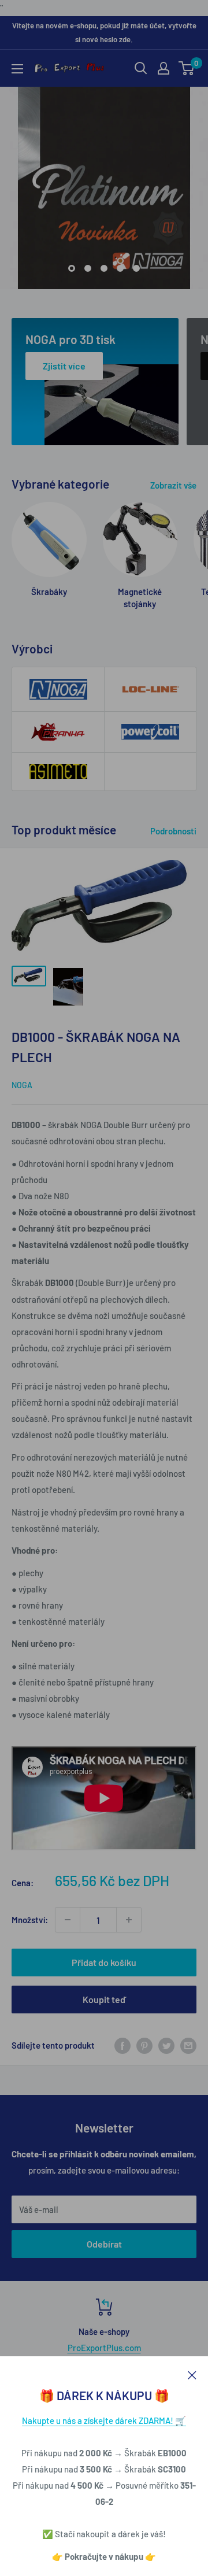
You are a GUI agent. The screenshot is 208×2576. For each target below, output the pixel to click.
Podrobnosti (173, 831)
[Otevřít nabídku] (17, 69)
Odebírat (104, 2244)
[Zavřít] (192, 2374)
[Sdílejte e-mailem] (188, 2045)
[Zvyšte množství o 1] (129, 1920)
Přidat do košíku (104, 1962)
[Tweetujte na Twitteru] (166, 2045)
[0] (187, 68)
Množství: (30, 1920)
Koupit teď (104, 1999)
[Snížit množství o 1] (68, 1920)
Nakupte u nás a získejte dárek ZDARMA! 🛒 (104, 2420)
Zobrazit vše (173, 485)
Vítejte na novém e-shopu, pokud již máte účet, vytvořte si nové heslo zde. (104, 32)
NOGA (22, 1085)
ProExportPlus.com (104, 2348)
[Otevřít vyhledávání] (141, 68)
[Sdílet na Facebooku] (122, 2045)
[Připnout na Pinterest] (144, 2045)
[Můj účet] (164, 68)
